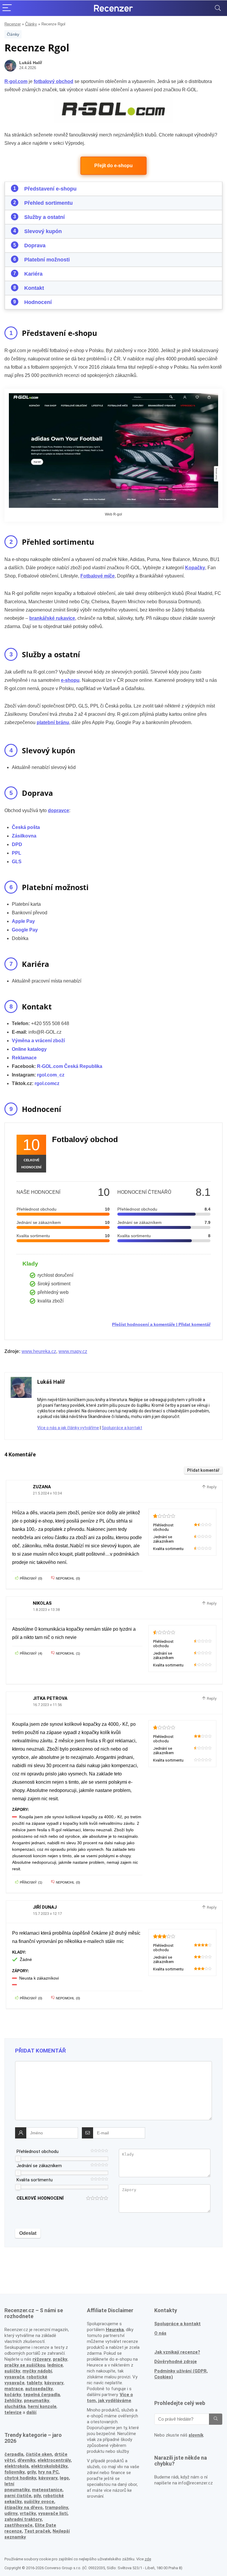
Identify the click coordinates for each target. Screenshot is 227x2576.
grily (31, 2472)
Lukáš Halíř (31, 63)
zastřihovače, (19, 2525)
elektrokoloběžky (49, 2466)
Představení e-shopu (50, 189)
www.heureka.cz (39, 1351)
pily (37, 2496)
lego (64, 2478)
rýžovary (42, 2359)
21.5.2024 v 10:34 (47, 1493)
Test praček (37, 2531)
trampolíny (56, 2507)
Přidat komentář (194, 1324)
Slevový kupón (43, 231)
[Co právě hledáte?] (216, 2419)
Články (31, 24)
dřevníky (26, 2460)
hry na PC (48, 2472)
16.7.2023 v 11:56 (47, 1705)
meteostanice (47, 2490)
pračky (60, 2359)
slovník (196, 2435)
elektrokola (17, 2466)
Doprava (35, 245)
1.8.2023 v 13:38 (46, 1610)
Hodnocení (38, 302)
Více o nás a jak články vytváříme (68, 1428)
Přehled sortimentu (48, 203)
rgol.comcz (47, 1083)
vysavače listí (53, 2513)
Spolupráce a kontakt (122, 1428)
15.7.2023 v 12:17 (47, 1914)
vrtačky (28, 2513)
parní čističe (18, 2496)
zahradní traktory (23, 2519)
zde (148, 2559)
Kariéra (33, 274)
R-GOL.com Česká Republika (70, 1066)
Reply (211, 1487)
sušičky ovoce (39, 2502)
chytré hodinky (20, 2478)
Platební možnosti (47, 260)
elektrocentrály (54, 2460)
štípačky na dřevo (23, 2507)
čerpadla (14, 2454)
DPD (17, 844)
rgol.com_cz (51, 1075)
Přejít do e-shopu (113, 166)
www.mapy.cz (73, 1351)
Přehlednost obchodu (38, 2151)
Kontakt (34, 288)
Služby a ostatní (44, 217)
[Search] (218, 8)
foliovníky (14, 2472)
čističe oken (39, 2454)
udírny (11, 2513)
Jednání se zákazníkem (39, 2166)
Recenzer (13, 24)
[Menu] (7, 8)
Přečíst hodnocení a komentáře (144, 1324)
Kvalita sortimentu (35, 2180)
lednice (55, 2365)
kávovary (48, 2478)
